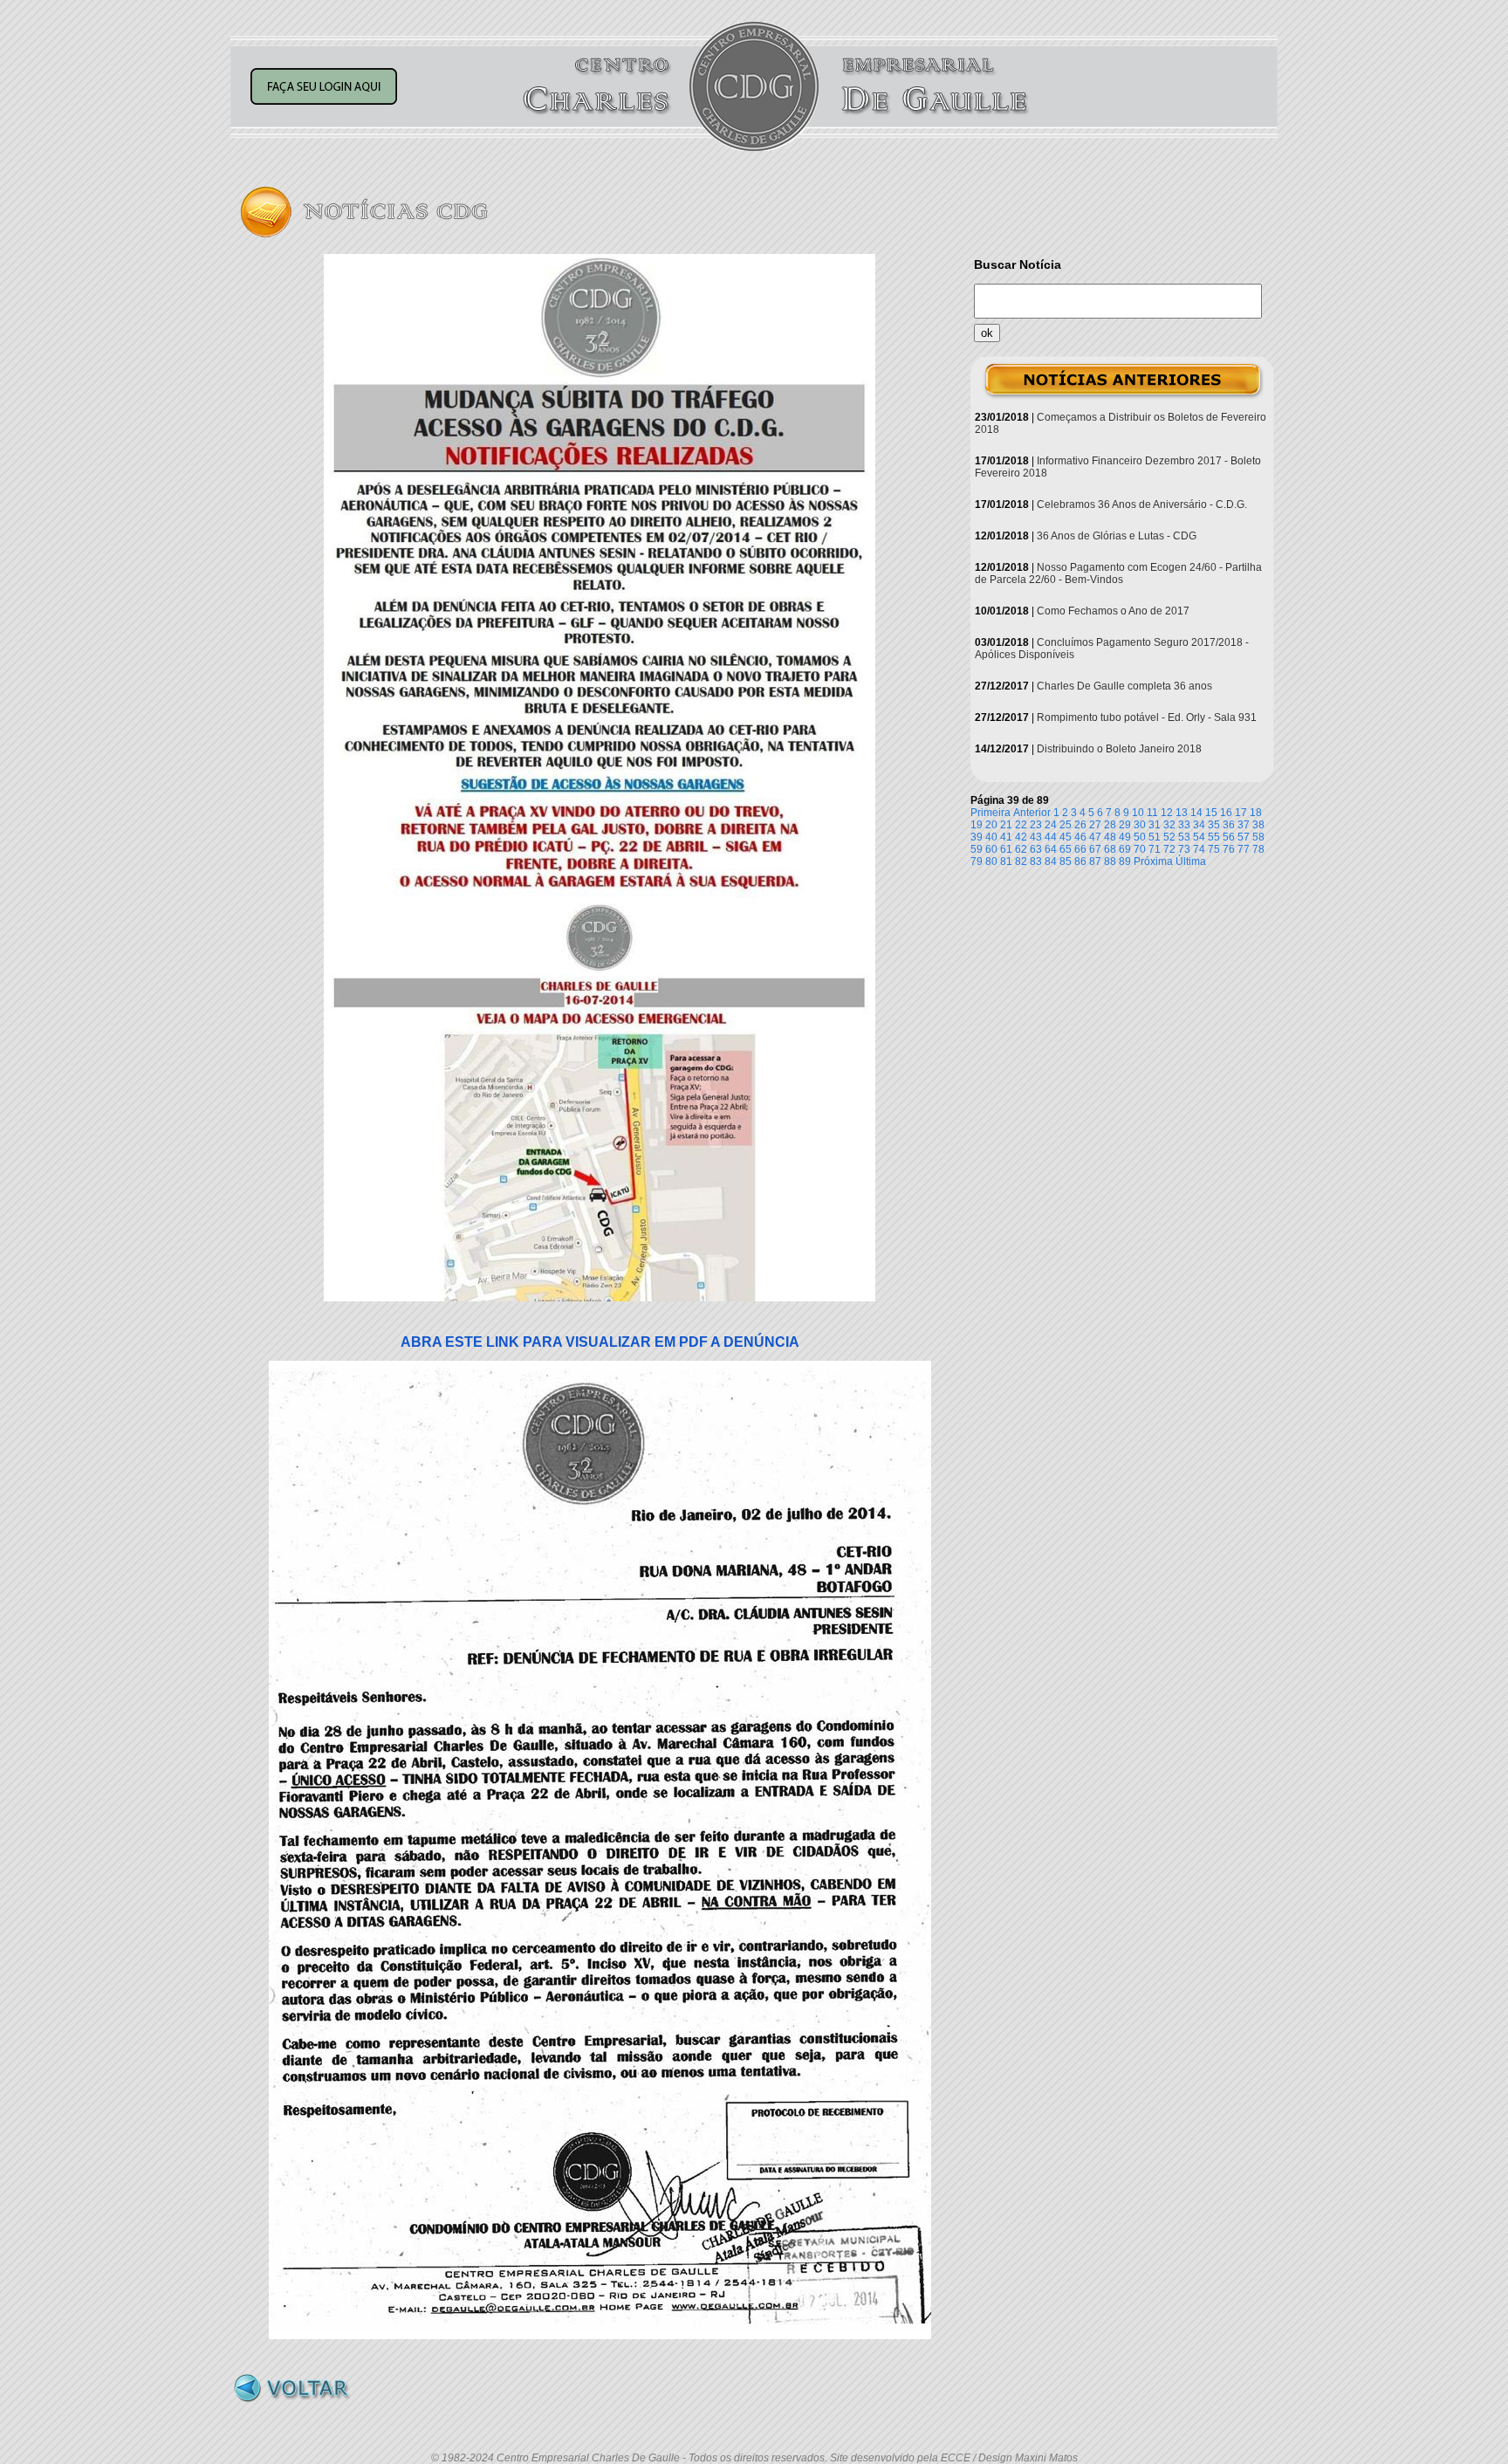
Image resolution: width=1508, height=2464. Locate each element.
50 (1140, 837)
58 (1258, 837)
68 (1110, 849)
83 (1036, 861)
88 (1110, 861)
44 (1051, 837)
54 (1199, 837)
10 (1138, 813)
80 (991, 861)
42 (1021, 837)
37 (1244, 825)
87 (1095, 861)
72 (1169, 849)
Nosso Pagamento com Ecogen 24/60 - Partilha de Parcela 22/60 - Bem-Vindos (1118, 573)
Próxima (1153, 861)
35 (1214, 825)
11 (1152, 813)
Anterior (1032, 813)
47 (1095, 837)
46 (1080, 837)
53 (1184, 837)
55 (1214, 837)
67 (1095, 849)
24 (1051, 825)
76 (1229, 849)
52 (1169, 837)
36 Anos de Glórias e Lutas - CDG (1117, 536)
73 (1184, 849)
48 (1110, 837)
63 (1036, 849)
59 (977, 849)
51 (1155, 837)
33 (1184, 825)
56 (1229, 837)
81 (1006, 861)
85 (1066, 861)
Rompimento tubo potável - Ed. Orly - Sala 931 (1147, 717)
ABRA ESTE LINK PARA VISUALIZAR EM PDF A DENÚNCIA (600, 1342)
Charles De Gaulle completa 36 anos (1124, 686)
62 (1021, 849)
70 (1140, 849)
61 (1006, 849)
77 (1244, 849)
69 (1125, 849)
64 (1051, 849)
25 (1066, 825)
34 (1199, 825)
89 (1125, 861)
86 (1080, 861)
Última (1191, 861)
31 (1155, 825)
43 (1036, 837)
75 (1214, 849)
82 (1021, 861)
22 (1021, 825)
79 (977, 861)
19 (977, 825)
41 (1006, 837)
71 (1155, 849)
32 (1169, 825)
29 (1125, 825)
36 (1229, 825)
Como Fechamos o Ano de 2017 (1113, 611)
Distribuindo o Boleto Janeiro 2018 (1119, 749)
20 (991, 825)
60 (991, 849)
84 (1051, 861)
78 (1258, 849)
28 (1110, 825)
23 (1036, 825)
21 (1006, 825)
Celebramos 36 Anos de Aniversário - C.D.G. (1142, 504)
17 (1241, 813)
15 (1211, 813)
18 (1256, 813)
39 (977, 837)
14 (1196, 813)
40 (991, 837)
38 (1258, 825)
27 (1095, 825)
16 (1226, 813)
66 (1080, 849)
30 (1140, 825)
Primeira (990, 813)
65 (1066, 849)
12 (1167, 813)
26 (1080, 825)
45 (1066, 837)
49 (1125, 837)
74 (1199, 849)
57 (1244, 837)
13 (1182, 813)
